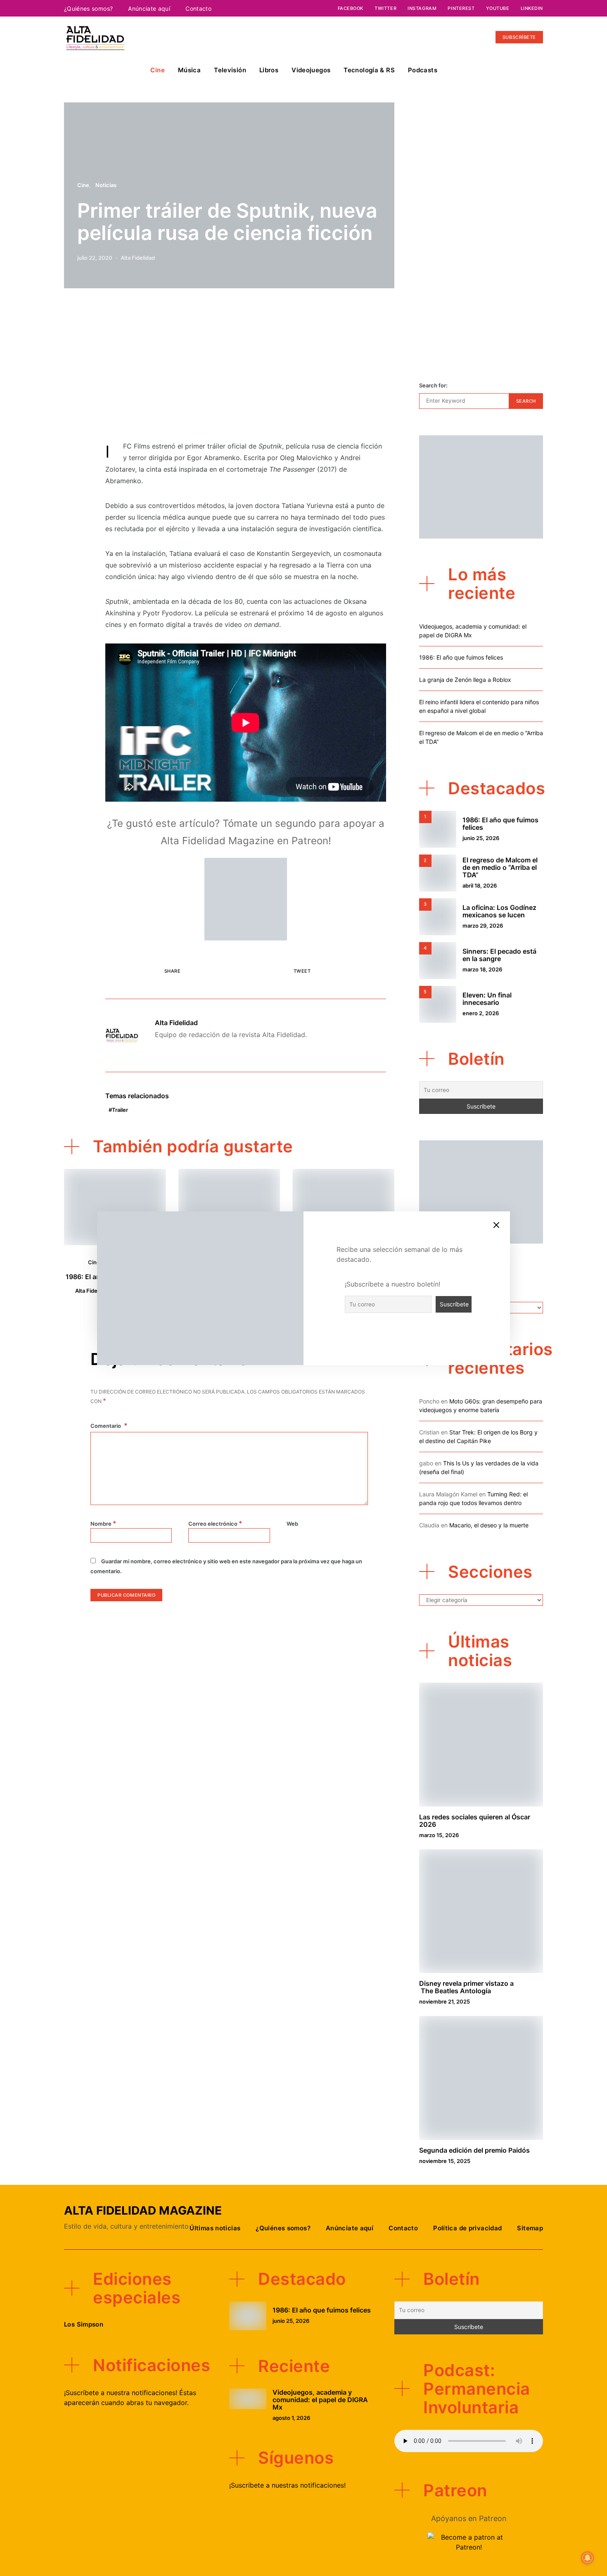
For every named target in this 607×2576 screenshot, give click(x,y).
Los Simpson (84, 2324)
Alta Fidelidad (138, 258)
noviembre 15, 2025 (445, 2161)
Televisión (230, 70)
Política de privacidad (467, 2228)
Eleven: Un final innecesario (487, 999)
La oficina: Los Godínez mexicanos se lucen (499, 911)
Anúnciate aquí (149, 8)
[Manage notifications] (588, 2558)
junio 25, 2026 (481, 838)
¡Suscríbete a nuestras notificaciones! (287, 2485)
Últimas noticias (215, 2228)
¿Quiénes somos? (88, 8)
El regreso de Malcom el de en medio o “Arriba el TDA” (500, 867)
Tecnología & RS (369, 70)
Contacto (198, 8)
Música (189, 70)
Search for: (433, 385)
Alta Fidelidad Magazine (143, 2210)
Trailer (120, 1110)
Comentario (106, 1426)
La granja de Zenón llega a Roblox (465, 680)
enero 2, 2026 (481, 1013)
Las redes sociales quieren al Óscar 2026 (475, 1821)
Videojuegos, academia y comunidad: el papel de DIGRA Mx (320, 2400)
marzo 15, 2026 (439, 1835)
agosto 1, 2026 (291, 2418)
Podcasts (423, 70)
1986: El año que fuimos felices (461, 657)
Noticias (106, 185)
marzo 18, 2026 (482, 969)
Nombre (103, 1523)
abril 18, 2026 (480, 886)
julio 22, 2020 (95, 258)
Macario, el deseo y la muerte (489, 1525)
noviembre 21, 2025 (445, 2001)
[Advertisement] (246, 369)
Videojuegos (311, 70)
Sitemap (530, 2228)
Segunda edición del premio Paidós (474, 2150)
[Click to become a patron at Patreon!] (246, 898)
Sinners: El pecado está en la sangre (499, 955)
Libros (269, 70)
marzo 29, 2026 (483, 926)
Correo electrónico (215, 1523)
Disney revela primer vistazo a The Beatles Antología (466, 1987)
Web (292, 1524)
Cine (158, 70)
